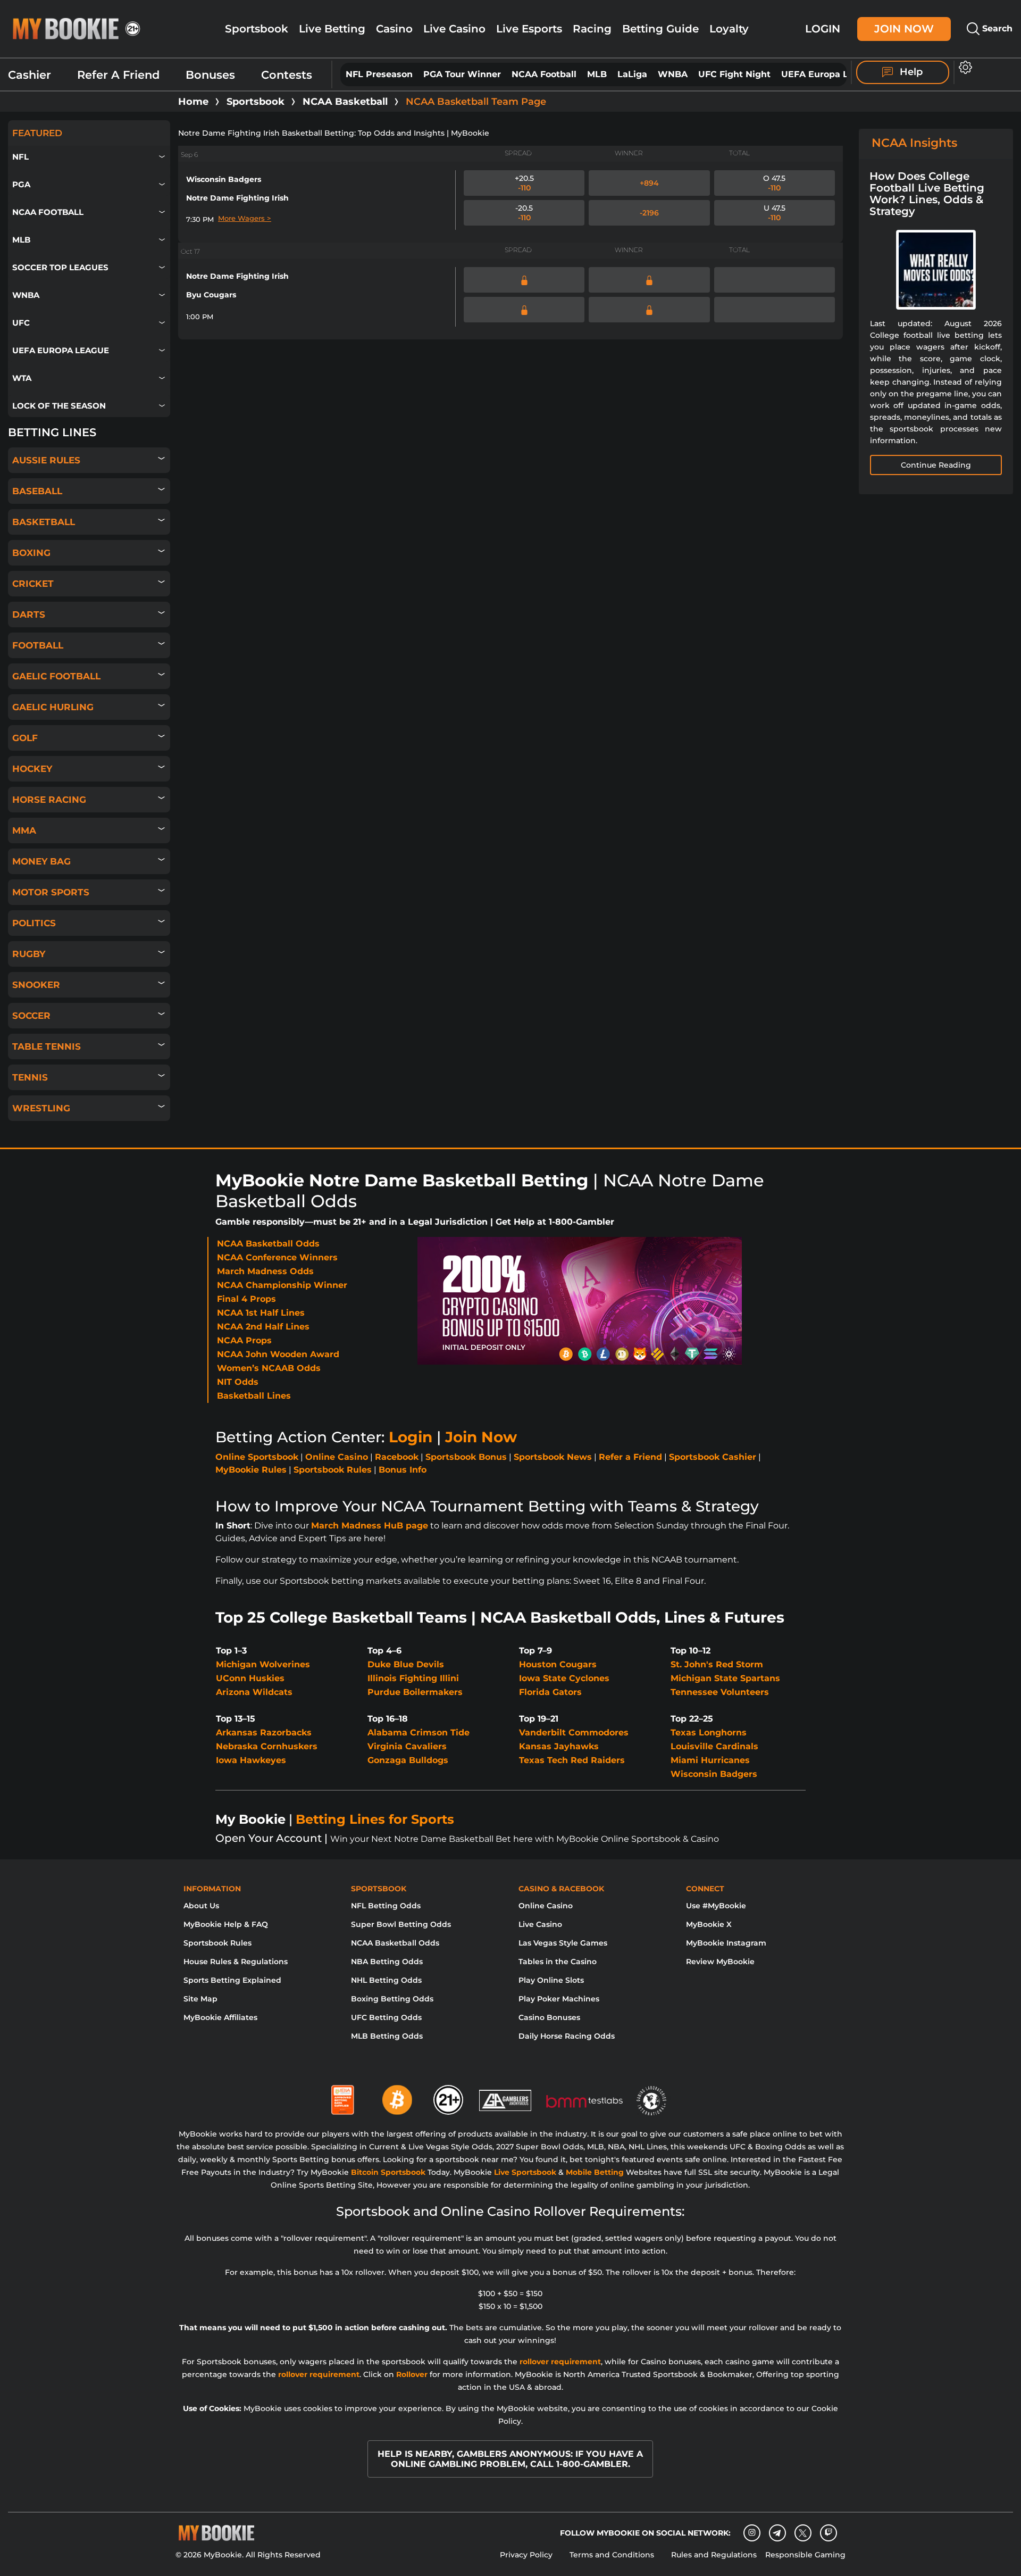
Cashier (30, 75)
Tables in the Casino (558, 1962)
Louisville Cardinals (714, 1746)
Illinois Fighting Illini (413, 1678)
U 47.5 (775, 213)
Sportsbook (257, 29)
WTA (22, 378)
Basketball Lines (254, 1396)
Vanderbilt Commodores (574, 1732)
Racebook (397, 1457)
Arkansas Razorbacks (264, 1732)
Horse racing (49, 800)
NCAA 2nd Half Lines (263, 1327)
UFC (21, 323)
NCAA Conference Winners (277, 1257)
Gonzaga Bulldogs (408, 1760)
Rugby (29, 954)
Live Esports (529, 29)
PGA (21, 184)
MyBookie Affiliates (220, 2017)
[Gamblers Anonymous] (506, 2096)
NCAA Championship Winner (282, 1285)
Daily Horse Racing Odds (567, 2036)
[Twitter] (803, 2533)
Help (910, 72)
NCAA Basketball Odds (268, 1244)
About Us (201, 1906)
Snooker (36, 985)
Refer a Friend (630, 1457)
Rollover (412, 2374)
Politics (34, 923)
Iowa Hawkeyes (251, 1760)
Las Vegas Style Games (563, 1943)
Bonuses (210, 75)
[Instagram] (752, 2533)
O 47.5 (774, 183)
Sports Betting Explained (232, 1980)
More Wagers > (245, 218)
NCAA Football (544, 74)
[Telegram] (777, 2533)
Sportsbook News (553, 1457)
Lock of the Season (59, 406)
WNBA (673, 74)
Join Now (904, 28)
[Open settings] (963, 67)
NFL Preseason (379, 74)
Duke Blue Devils (406, 1664)
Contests (287, 75)
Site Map (200, 1999)
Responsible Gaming (805, 2555)
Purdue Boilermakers (415, 1692)
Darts (29, 614)
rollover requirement (560, 2362)
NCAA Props (244, 1340)
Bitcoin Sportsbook (388, 2172)
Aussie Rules (46, 460)
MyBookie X (709, 1924)
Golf (25, 738)
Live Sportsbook (525, 2172)
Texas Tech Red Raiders (572, 1760)
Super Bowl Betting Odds (401, 1924)
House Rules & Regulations (236, 1962)
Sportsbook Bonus (466, 1457)
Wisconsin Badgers (224, 179)
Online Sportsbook (257, 1457)
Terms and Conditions (612, 2555)
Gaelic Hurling (53, 707)
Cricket (33, 584)
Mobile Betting (595, 2172)
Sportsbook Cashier (713, 1457)
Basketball (44, 522)
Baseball (37, 491)
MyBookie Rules (251, 1470)
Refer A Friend (118, 75)
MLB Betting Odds (387, 2036)
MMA (24, 830)
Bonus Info (403, 1470)
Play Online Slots (551, 1980)
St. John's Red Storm (717, 1664)
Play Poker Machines (559, 1999)
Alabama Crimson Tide (419, 1732)
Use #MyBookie (716, 1906)
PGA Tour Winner (462, 74)
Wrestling (41, 1108)
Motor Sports (51, 892)
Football (38, 645)
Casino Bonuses (549, 2017)
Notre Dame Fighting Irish (237, 198)
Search (996, 28)
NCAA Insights (914, 143)
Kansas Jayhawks (559, 1746)
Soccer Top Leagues (60, 267)
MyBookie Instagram (726, 1943)
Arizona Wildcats (254, 1692)
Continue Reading (936, 465)
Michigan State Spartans (725, 1678)
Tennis (30, 1077)
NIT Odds (238, 1382)
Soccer (31, 1016)
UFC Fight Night (734, 74)
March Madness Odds (265, 1271)
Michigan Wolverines (263, 1664)
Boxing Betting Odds (392, 1999)
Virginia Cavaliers (407, 1746)
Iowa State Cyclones (564, 1678)
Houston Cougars (558, 1664)
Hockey (32, 769)
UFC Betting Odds (386, 2017)
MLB (597, 74)
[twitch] (828, 2533)
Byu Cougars (211, 295)
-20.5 (524, 213)
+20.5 (524, 183)
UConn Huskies (250, 1678)
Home (193, 102)
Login (823, 28)
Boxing (31, 553)
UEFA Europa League (828, 74)
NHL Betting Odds (386, 1980)
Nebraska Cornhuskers (267, 1746)
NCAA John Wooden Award (278, 1354)
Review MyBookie (720, 1962)
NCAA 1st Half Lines (261, 1313)
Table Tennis (47, 1046)
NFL (20, 157)
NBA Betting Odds (387, 1962)
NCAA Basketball (345, 102)
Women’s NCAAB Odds (269, 1368)
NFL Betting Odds (386, 1906)
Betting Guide (660, 29)
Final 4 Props (246, 1299)
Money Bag (41, 861)
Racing (592, 29)
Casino (394, 29)
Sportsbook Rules (333, 1470)
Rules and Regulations (714, 2555)
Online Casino (337, 1457)
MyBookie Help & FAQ (226, 1924)
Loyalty (729, 29)
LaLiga (632, 74)
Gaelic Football (56, 676)
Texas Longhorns (709, 1732)
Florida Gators (550, 1692)
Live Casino (454, 29)
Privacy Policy (526, 2555)
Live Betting (332, 29)
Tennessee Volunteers (720, 1692)
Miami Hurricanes (710, 1760)
